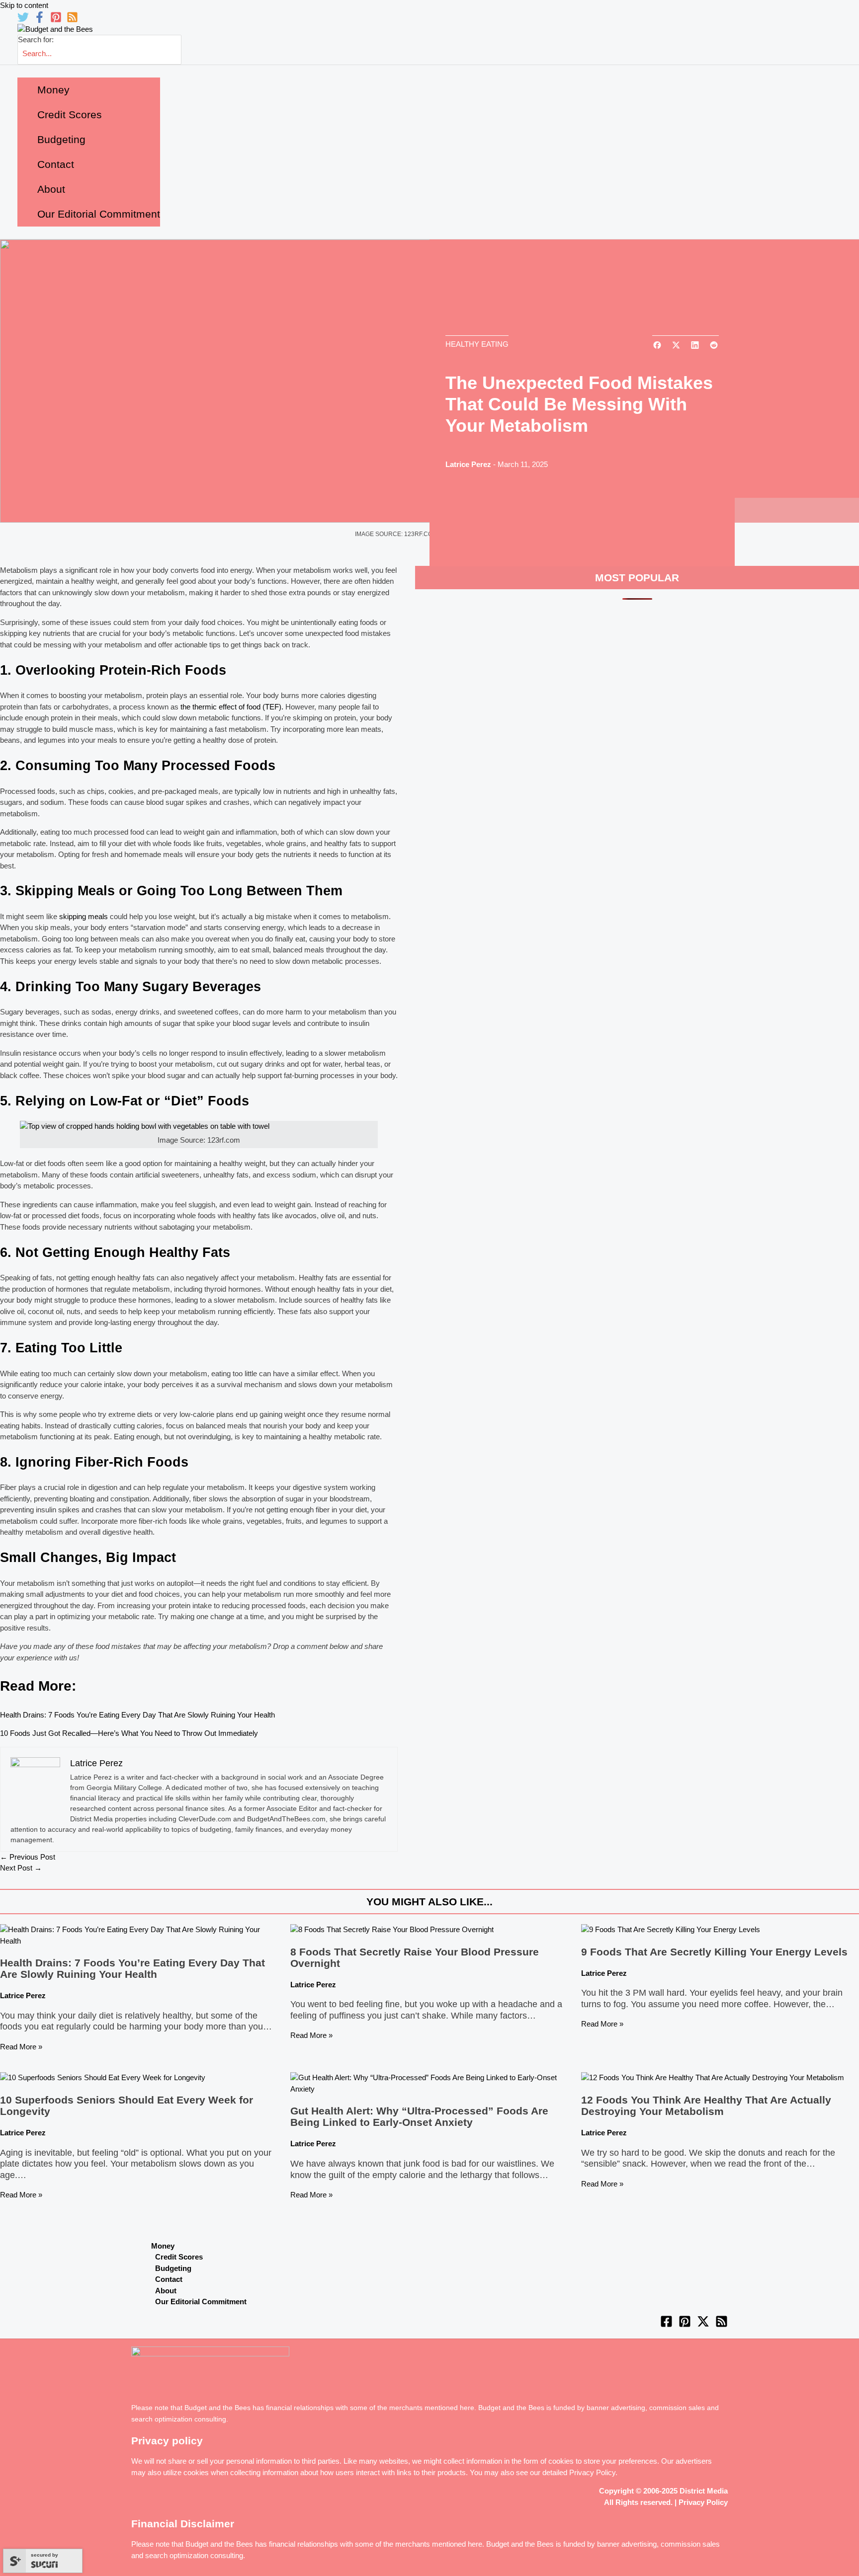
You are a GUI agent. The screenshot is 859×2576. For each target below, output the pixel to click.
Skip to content (24, 5)
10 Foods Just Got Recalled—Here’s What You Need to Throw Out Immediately (129, 1733)
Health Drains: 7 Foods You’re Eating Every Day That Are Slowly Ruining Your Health (137, 1715)
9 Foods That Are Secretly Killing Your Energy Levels (714, 1952)
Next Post (21, 1868)
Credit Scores (179, 2257)
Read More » (21, 2047)
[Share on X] (676, 346)
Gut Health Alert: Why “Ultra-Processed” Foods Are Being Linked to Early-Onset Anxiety (419, 2116)
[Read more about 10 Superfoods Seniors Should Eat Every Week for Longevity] (103, 2077)
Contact (169, 2279)
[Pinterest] (56, 20)
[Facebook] (40, 20)
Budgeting (173, 2268)
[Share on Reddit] (714, 346)
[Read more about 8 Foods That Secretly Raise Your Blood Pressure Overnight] (392, 1929)
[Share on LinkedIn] (695, 346)
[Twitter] (23, 20)
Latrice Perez (468, 464)
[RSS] (72, 20)
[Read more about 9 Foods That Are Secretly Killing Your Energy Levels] (671, 1929)
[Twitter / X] (703, 2325)
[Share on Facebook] (657, 346)
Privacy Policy (592, 2472)
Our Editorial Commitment (201, 2302)
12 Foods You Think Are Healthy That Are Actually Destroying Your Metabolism (706, 2106)
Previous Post (28, 1857)
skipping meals (83, 916)
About (166, 2291)
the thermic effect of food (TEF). (232, 707)
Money (163, 2246)
